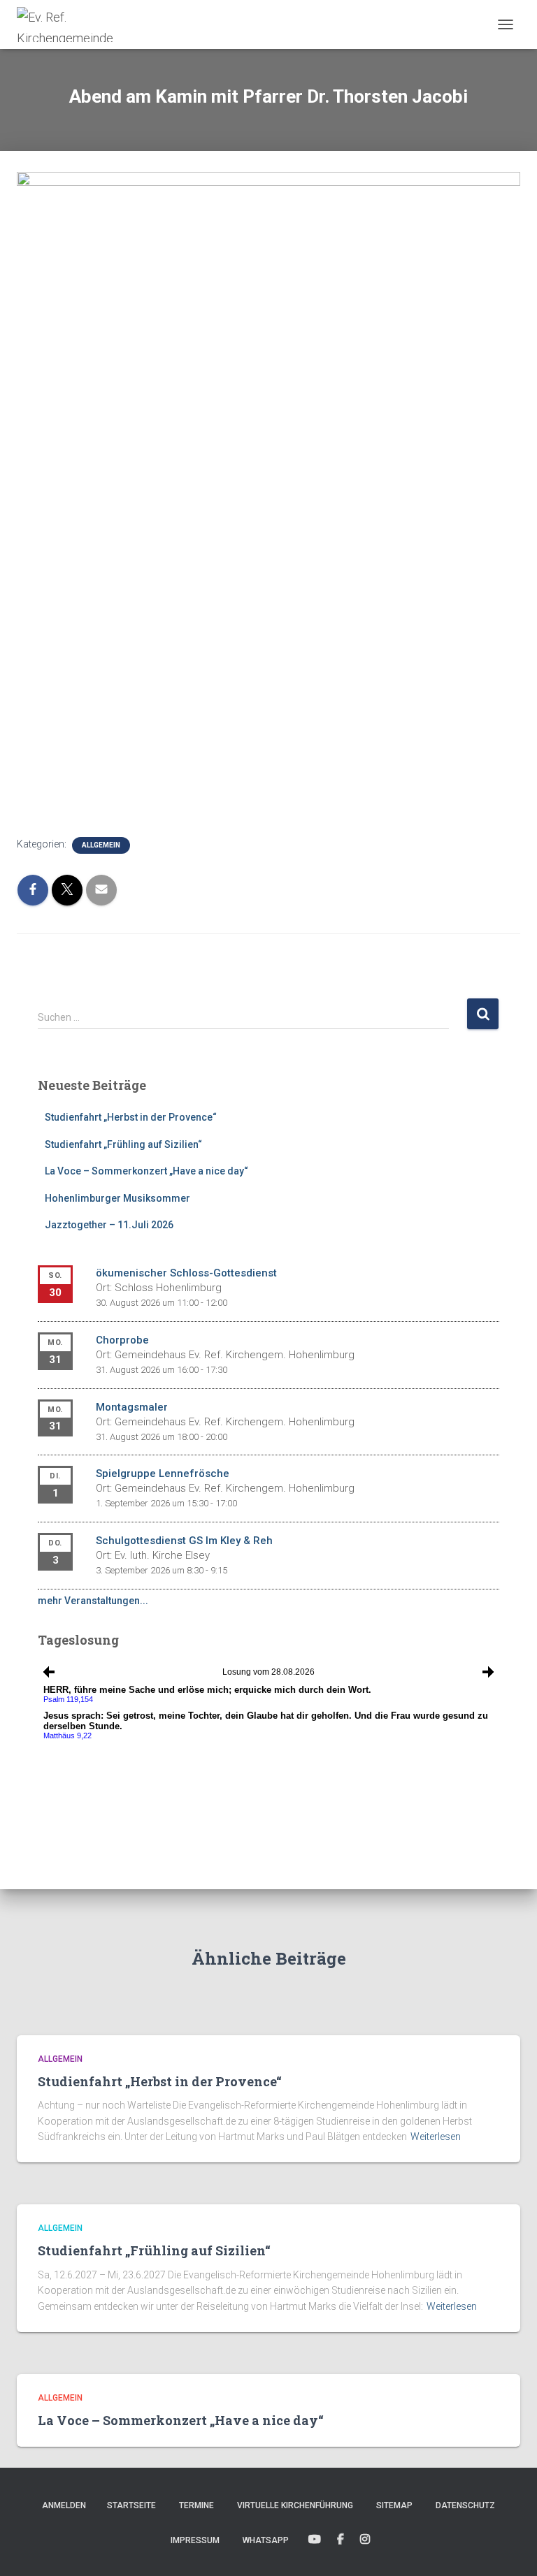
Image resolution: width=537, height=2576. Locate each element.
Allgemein (101, 845)
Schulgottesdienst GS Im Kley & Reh (184, 1541)
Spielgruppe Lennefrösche (163, 1473)
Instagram (365, 2540)
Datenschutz (465, 2505)
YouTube (315, 2540)
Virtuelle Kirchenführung (295, 2505)
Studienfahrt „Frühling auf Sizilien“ (123, 1144)
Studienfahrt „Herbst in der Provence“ (131, 1117)
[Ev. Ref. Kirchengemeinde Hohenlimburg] (92, 24)
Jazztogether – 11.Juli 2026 (109, 1225)
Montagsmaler (132, 1407)
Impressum (195, 2540)
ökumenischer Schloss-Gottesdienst (186, 1273)
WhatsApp (266, 2540)
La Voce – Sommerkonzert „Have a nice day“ (146, 1171)
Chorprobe (122, 1340)
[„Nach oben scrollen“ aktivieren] (509, 2548)
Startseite (131, 2505)
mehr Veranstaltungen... (93, 1601)
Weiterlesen (436, 2137)
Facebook (341, 2540)
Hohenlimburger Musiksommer (117, 1198)
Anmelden (64, 2505)
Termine (196, 2505)
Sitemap (394, 2505)
